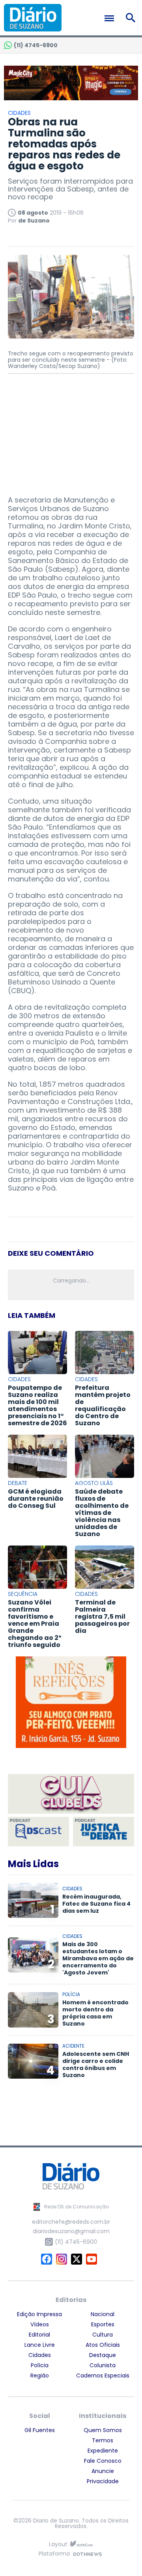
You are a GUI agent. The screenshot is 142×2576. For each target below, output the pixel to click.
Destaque (103, 2355)
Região (40, 2375)
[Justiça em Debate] (104, 1832)
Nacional (103, 2314)
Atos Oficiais (103, 2345)
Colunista (103, 2365)
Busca (132, 18)
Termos (103, 2440)
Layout (58, 2544)
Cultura (103, 2335)
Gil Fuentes (40, 2430)
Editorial (39, 2335)
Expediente (103, 2451)
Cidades (40, 2355)
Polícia (40, 2365)
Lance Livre (40, 2345)
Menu (111, 18)
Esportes (103, 2324)
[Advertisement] (71, 431)
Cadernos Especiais (103, 2375)
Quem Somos (103, 2430)
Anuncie (103, 2471)
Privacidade (103, 2481)
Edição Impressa (39, 2314)
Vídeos (40, 2324)
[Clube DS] (71, 1794)
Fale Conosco (103, 2461)
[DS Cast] (38, 1832)
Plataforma (54, 2554)
